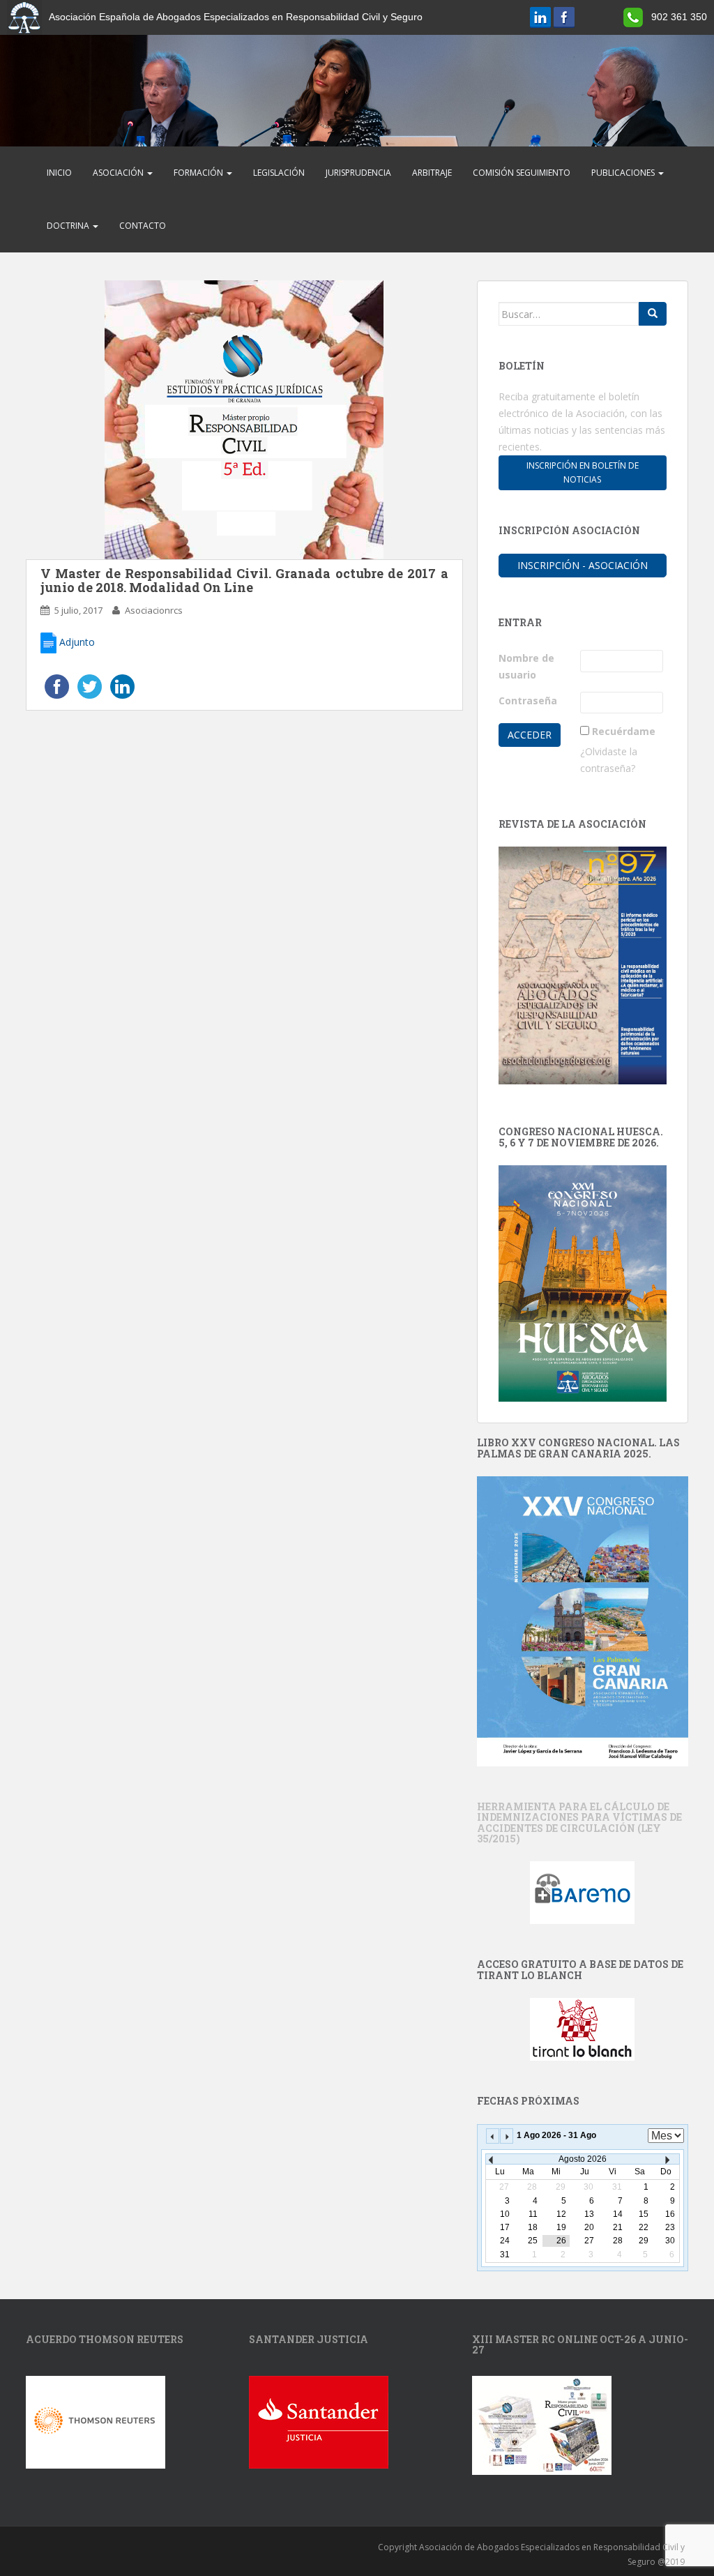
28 (618, 2241)
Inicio (59, 173)
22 (644, 2227)
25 (533, 2241)
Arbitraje (432, 173)
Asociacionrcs (154, 610)
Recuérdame (624, 731)
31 (505, 2255)
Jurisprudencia (358, 173)
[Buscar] (653, 314)
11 (533, 2214)
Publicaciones (624, 173)
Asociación (119, 173)
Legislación (279, 173)
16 (670, 2214)
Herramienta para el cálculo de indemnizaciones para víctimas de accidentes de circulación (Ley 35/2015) (579, 1823)
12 (561, 2214)
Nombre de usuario (526, 666)
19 (561, 2227)
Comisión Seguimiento (522, 173)
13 (589, 2214)
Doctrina (69, 226)
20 (589, 2227)
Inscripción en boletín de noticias (583, 472)
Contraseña (528, 700)
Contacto (143, 226)
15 (644, 2214)
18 (533, 2227)
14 (618, 2214)
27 (589, 2241)
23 (670, 2227)
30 (670, 2241)
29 (644, 2241)
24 (505, 2241)
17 (505, 2227)
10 (505, 2214)
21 (618, 2227)
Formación (199, 173)
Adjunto (76, 642)
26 (561, 2241)
